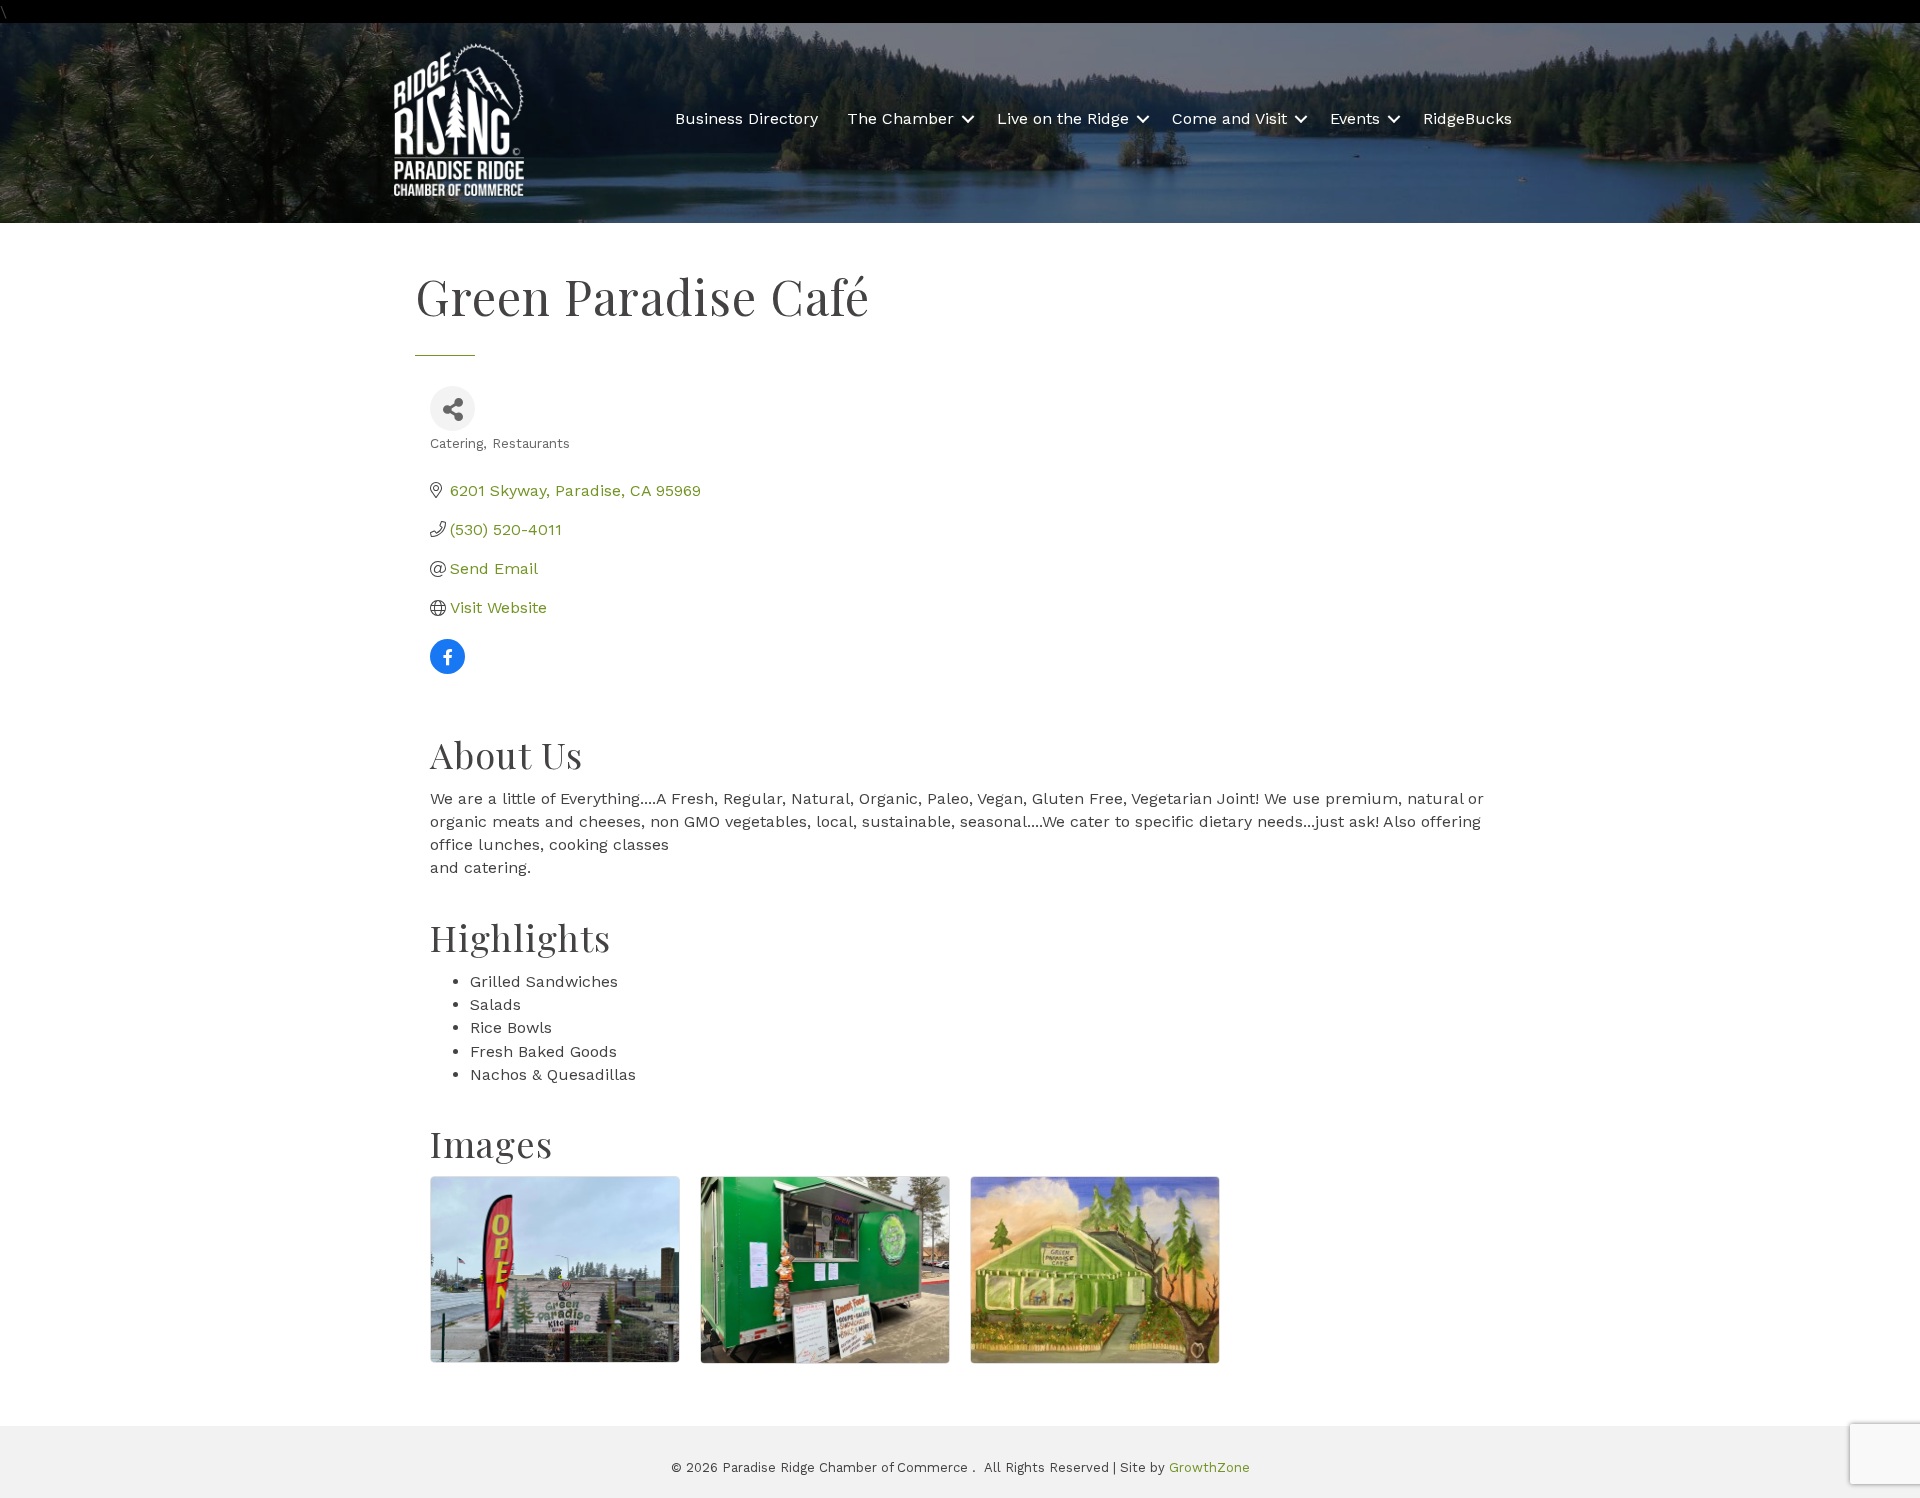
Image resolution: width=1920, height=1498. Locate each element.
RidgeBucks (1467, 118)
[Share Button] (452, 408)
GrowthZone (1209, 1467)
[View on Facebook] (447, 668)
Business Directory (746, 118)
